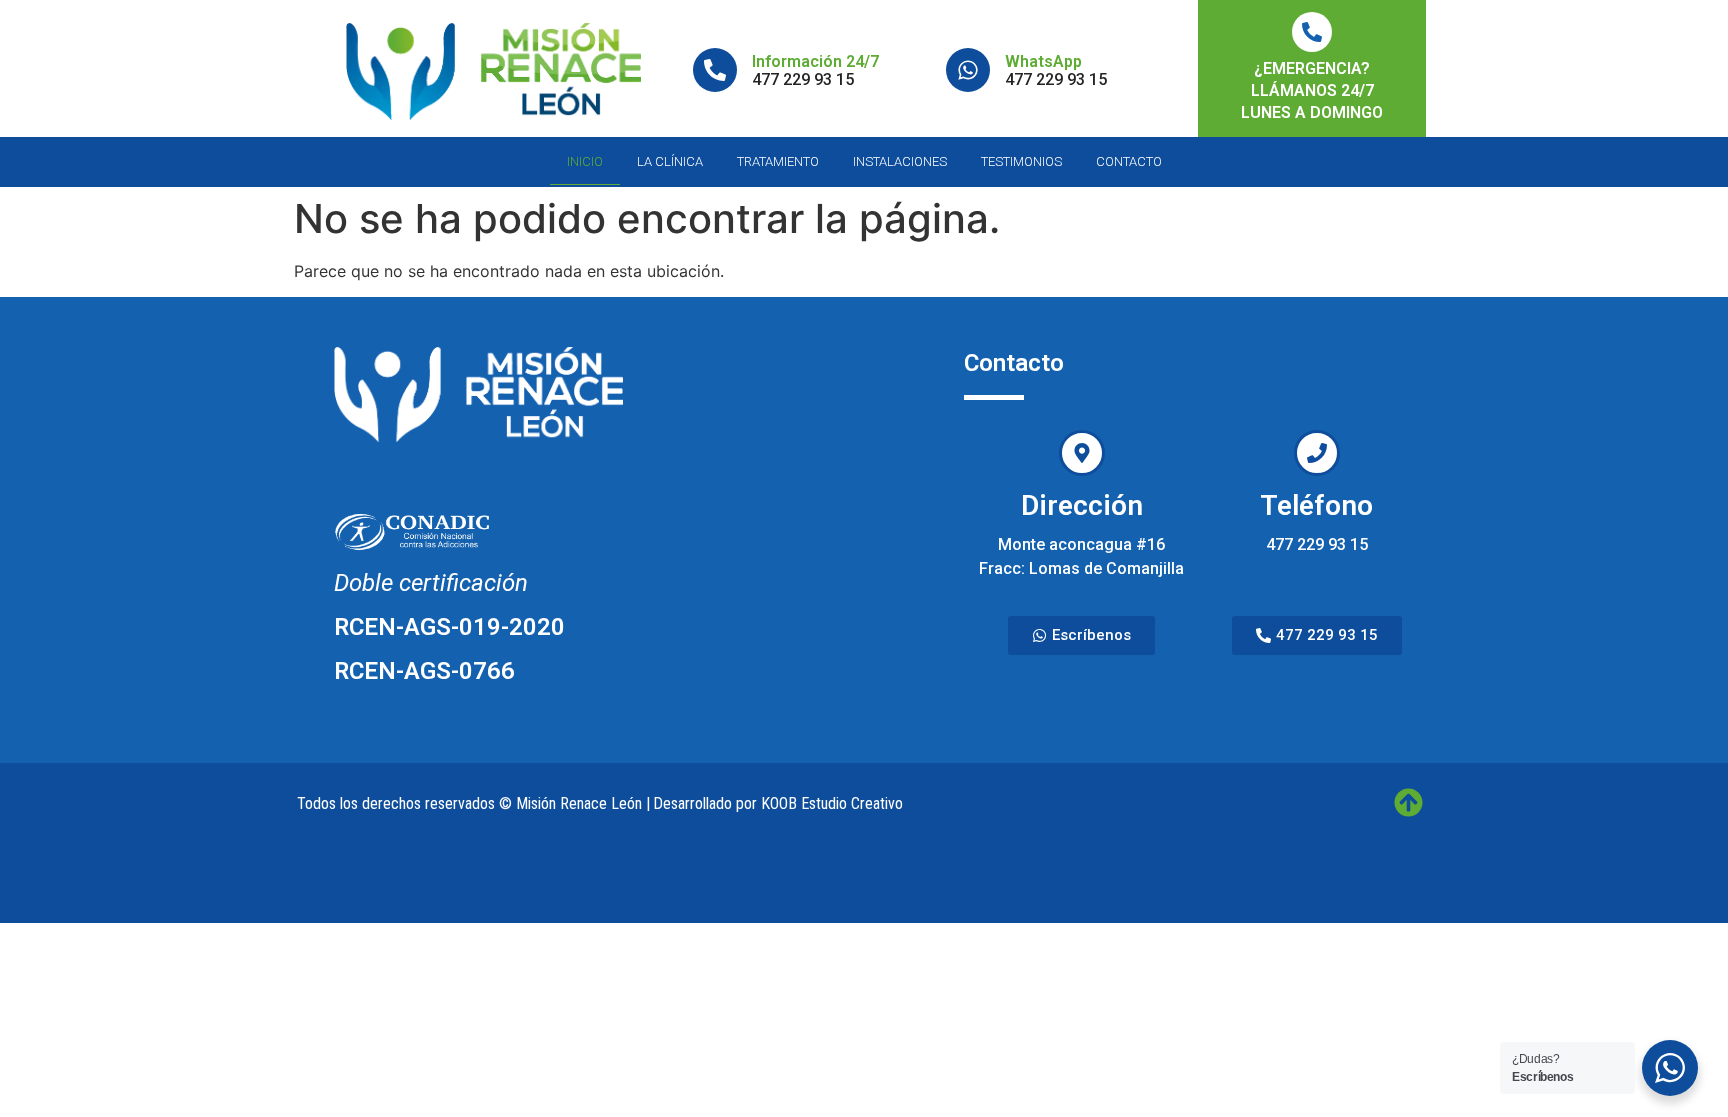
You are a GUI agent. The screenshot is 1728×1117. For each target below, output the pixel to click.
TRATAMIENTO (778, 161)
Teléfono (1316, 505)
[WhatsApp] (968, 70)
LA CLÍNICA (670, 161)
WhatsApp (1043, 61)
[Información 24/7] (715, 70)
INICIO (585, 161)
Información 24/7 (815, 61)
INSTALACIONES (900, 161)
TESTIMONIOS (1021, 161)
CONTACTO (1129, 161)
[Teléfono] (1317, 453)
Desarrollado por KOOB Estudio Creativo (778, 803)
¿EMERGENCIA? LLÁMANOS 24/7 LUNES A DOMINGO (1312, 90)
